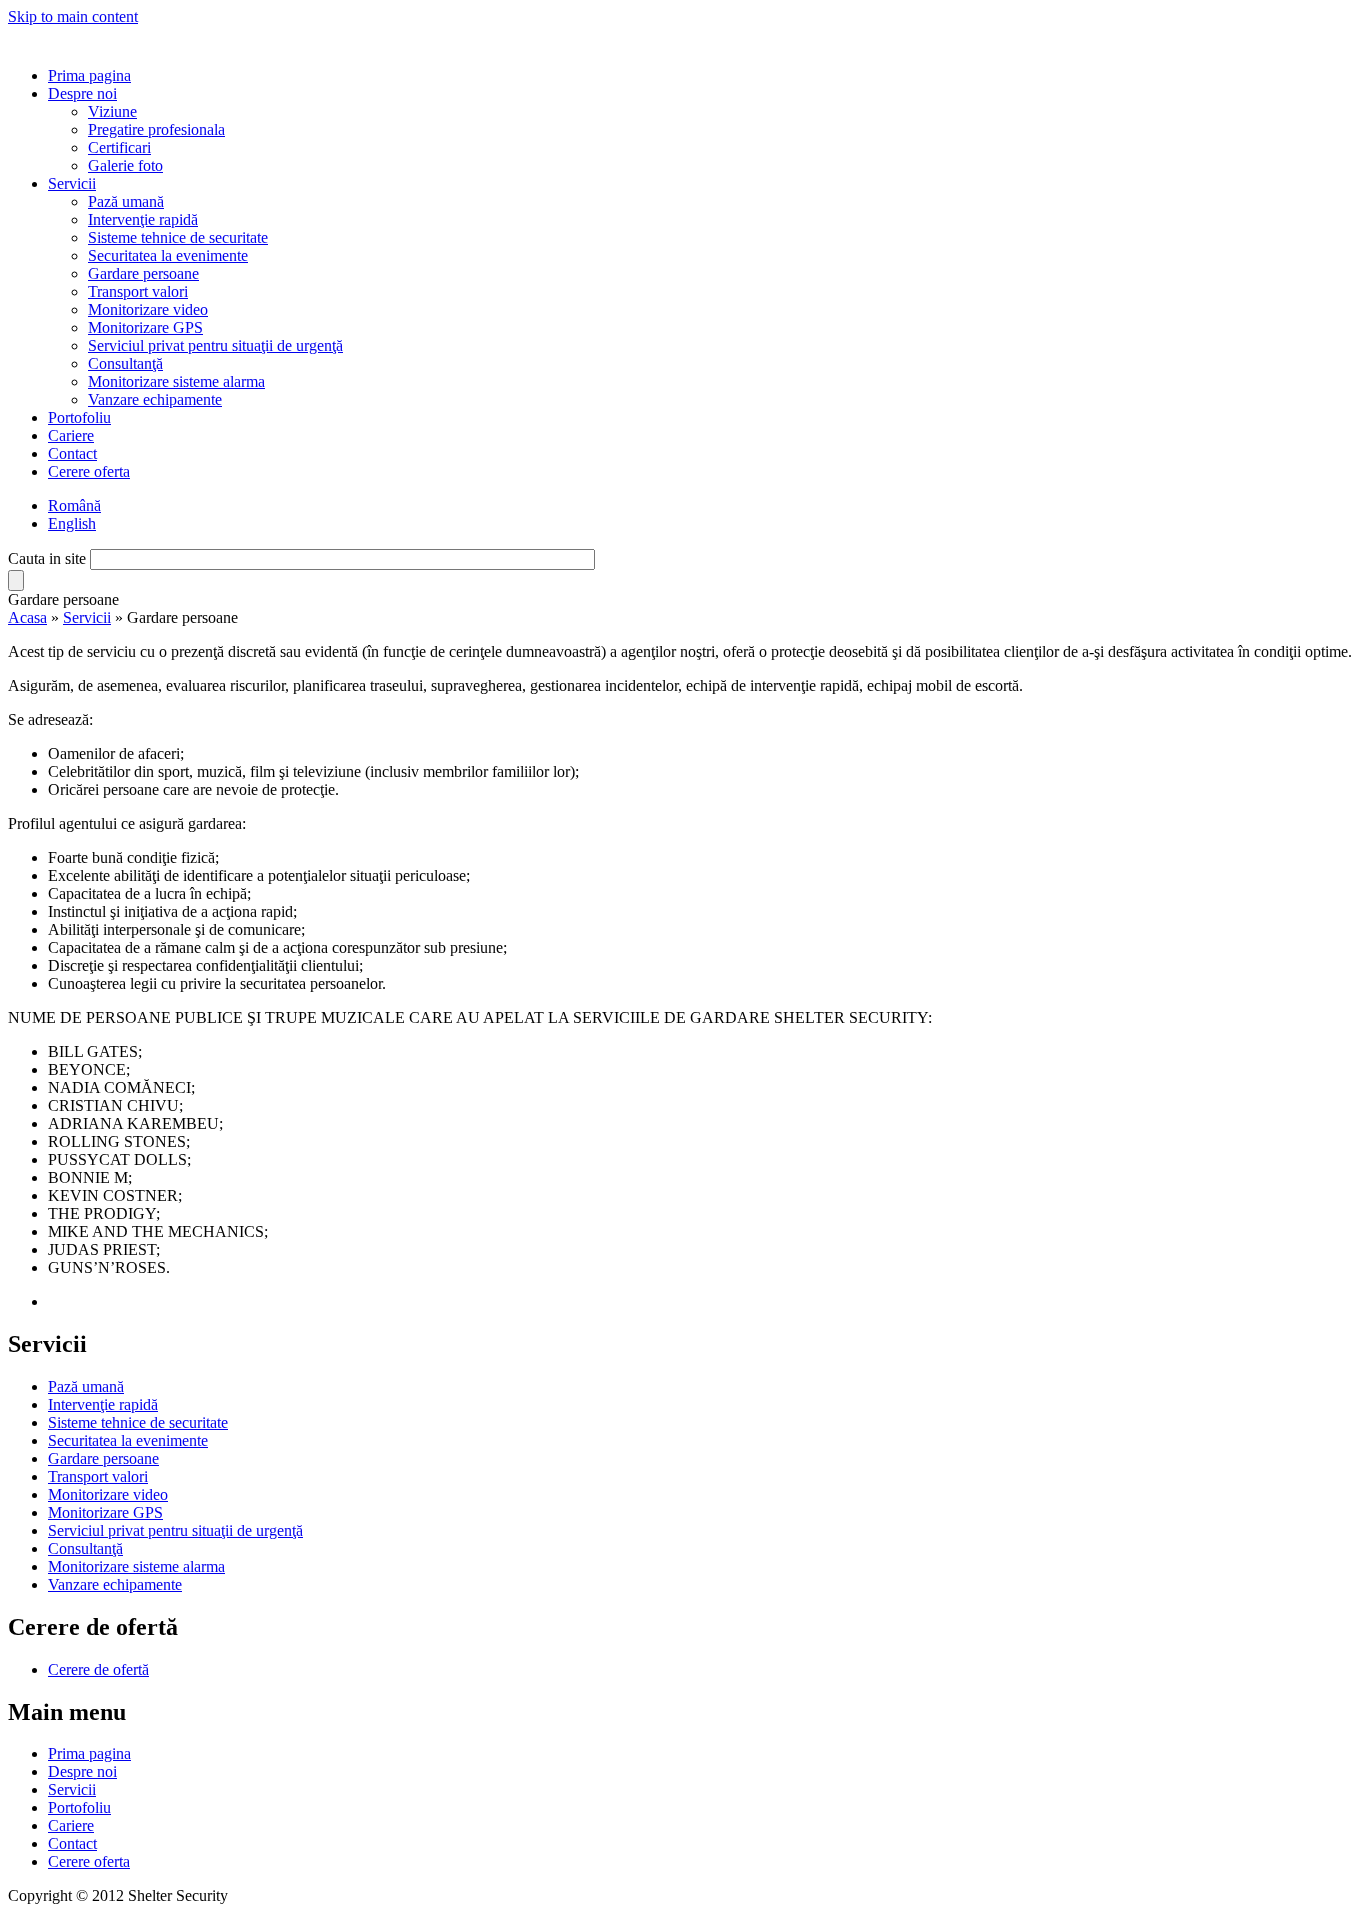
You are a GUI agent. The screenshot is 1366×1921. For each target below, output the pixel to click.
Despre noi (82, 93)
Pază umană (126, 201)
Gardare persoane (143, 273)
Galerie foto (125, 165)
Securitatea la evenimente (168, 255)
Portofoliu (79, 417)
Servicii (72, 183)
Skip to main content (73, 16)
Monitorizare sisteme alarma (176, 381)
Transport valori (138, 291)
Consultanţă (125, 363)
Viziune (112, 111)
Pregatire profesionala (156, 129)
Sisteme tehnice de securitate (178, 237)
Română (74, 505)
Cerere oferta (89, 471)
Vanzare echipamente (155, 399)
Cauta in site (49, 558)
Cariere (71, 435)
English (72, 523)
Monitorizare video (148, 309)
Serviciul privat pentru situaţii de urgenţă (215, 345)
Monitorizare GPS (145, 327)
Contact (72, 453)
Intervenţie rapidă (143, 219)
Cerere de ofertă (98, 1669)
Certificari (119, 147)
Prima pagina (89, 75)
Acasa (27, 617)
